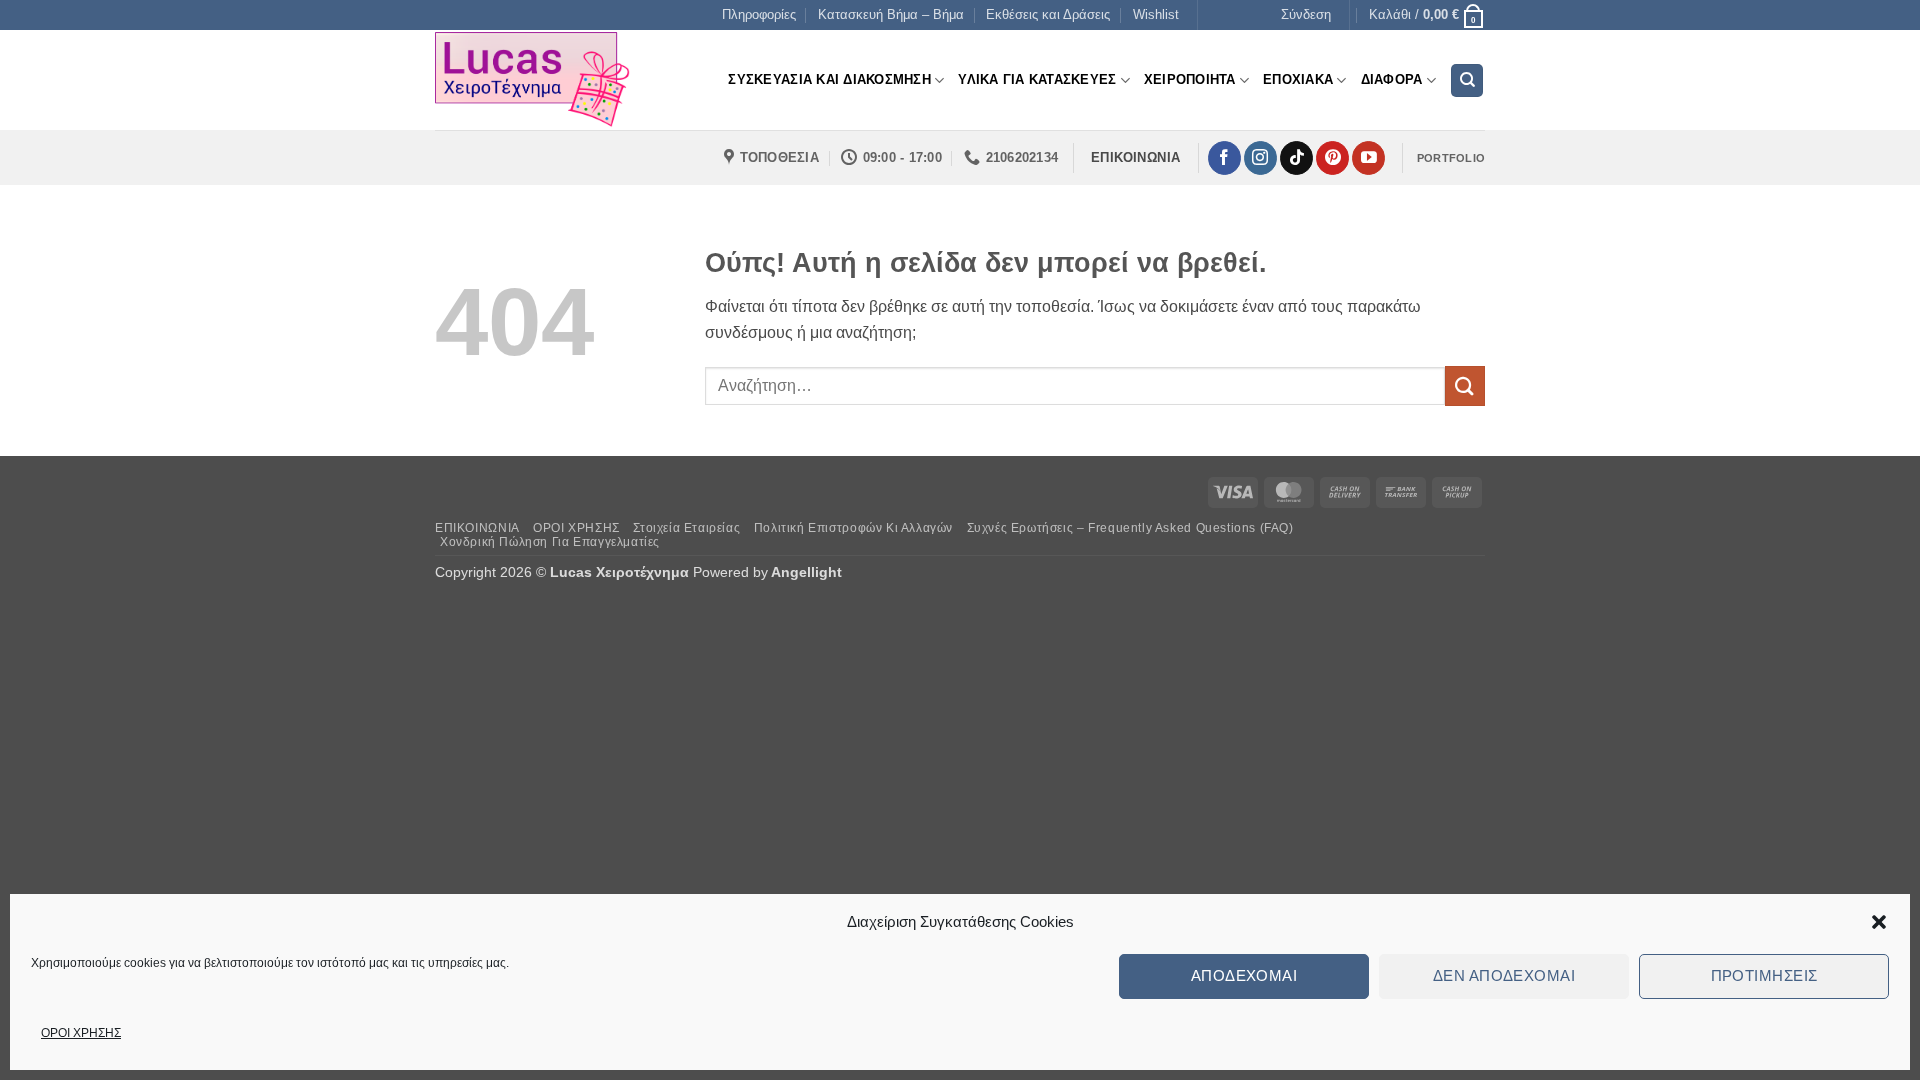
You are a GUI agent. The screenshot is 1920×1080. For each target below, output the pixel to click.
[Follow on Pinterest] (1332, 158)
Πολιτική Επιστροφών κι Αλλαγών (853, 528)
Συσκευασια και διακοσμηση (829, 79)
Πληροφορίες (759, 14)
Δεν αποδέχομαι (1504, 975)
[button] (1879, 922)
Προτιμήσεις (1764, 975)
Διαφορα (1392, 79)
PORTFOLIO (1451, 158)
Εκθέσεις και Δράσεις (1048, 14)
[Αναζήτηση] (1467, 80)
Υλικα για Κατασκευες (1037, 79)
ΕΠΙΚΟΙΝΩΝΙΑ (477, 528)
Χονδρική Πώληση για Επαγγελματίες (550, 542)
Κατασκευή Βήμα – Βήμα (891, 14)
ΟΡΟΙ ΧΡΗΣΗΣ (81, 1033)
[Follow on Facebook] (1224, 158)
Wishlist (1156, 14)
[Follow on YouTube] (1368, 158)
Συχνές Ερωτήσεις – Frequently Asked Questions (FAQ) (1130, 528)
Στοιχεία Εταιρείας (686, 528)
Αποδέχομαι (1244, 975)
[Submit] (1465, 385)
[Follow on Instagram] (1260, 158)
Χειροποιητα (1190, 79)
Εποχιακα (1298, 79)
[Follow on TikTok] (1296, 158)
